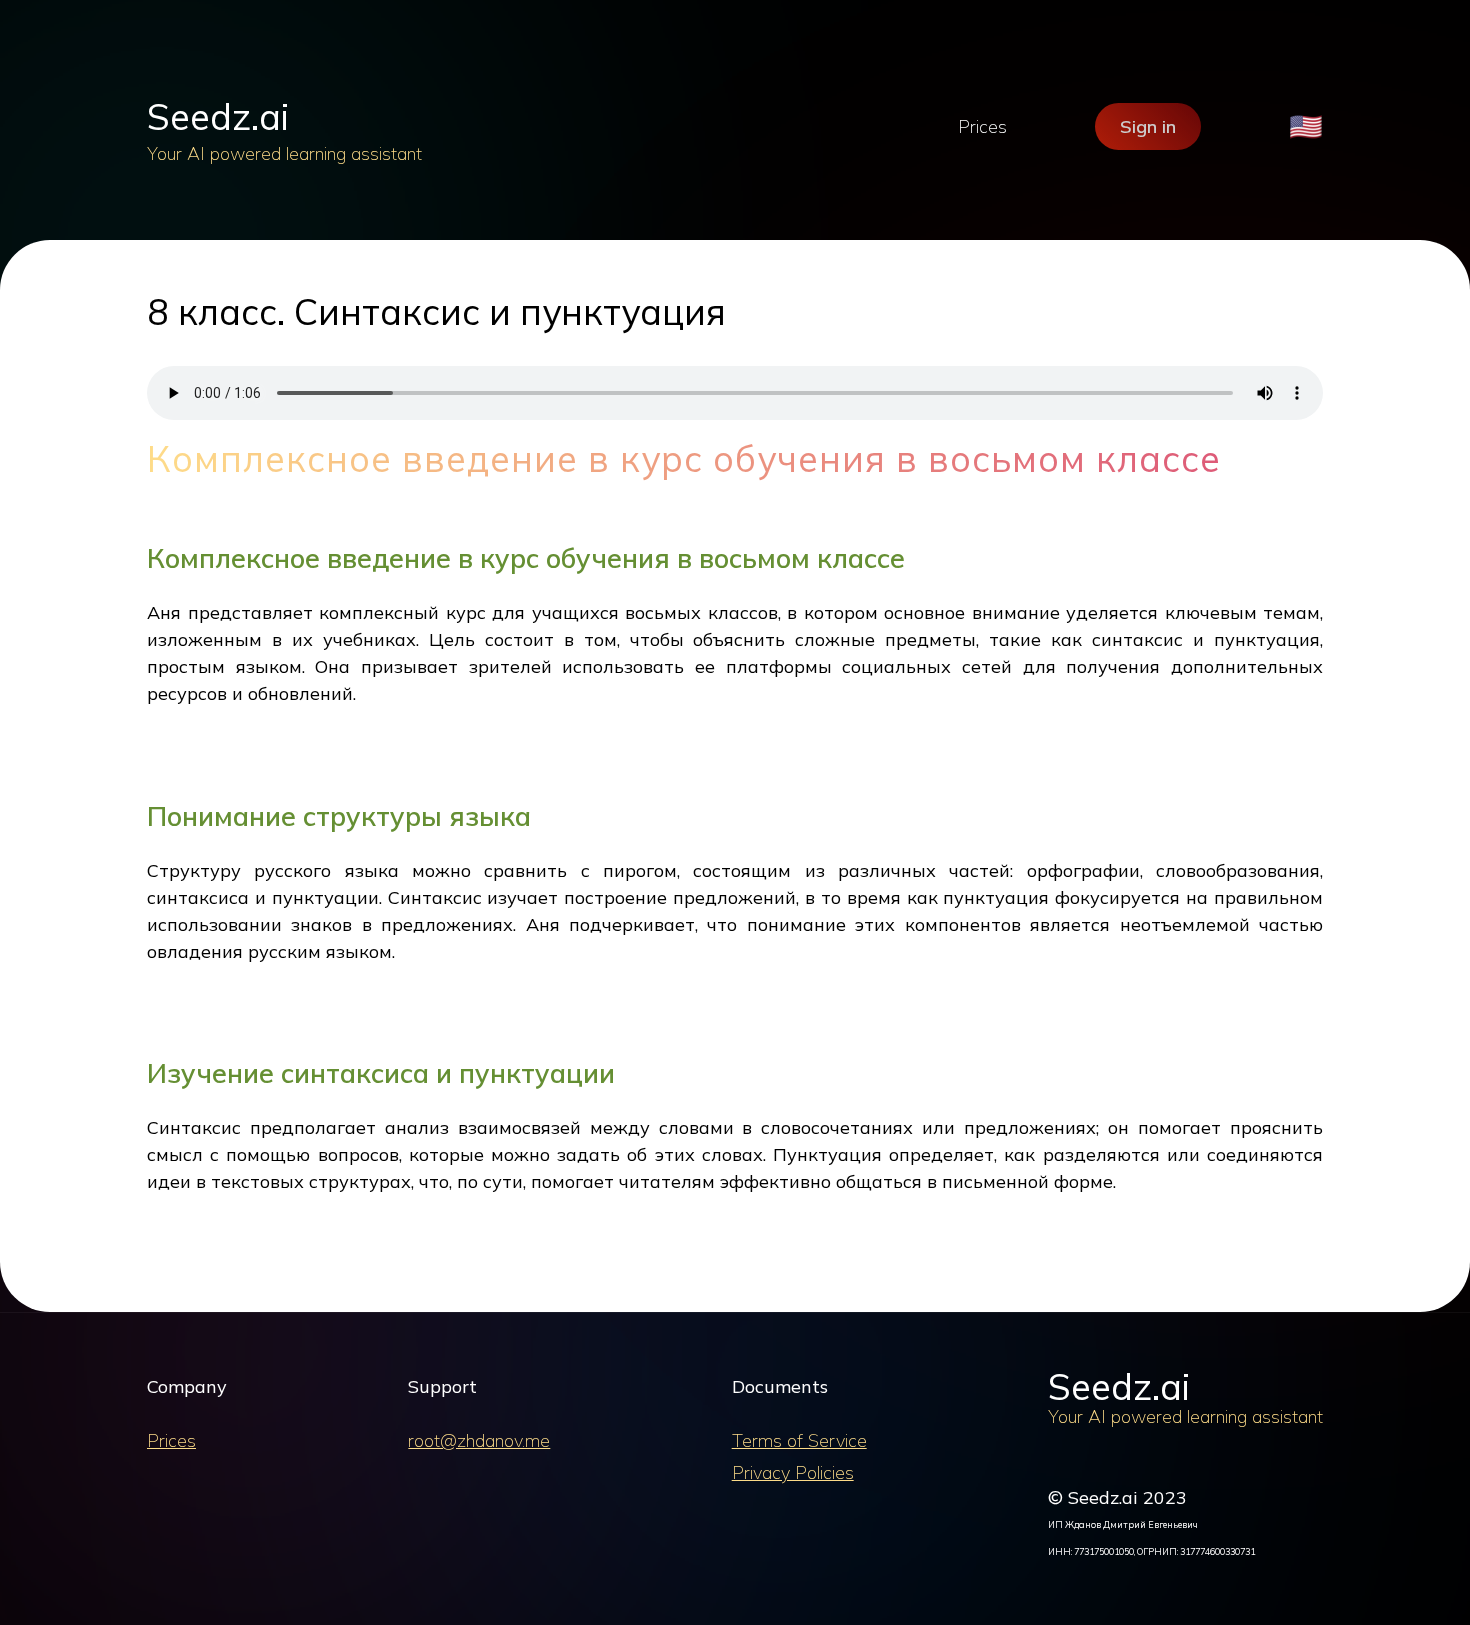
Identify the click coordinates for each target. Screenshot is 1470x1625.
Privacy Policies (793, 1472)
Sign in (1148, 126)
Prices (982, 126)
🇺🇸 (1306, 126)
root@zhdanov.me (479, 1440)
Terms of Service (799, 1440)
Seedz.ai (218, 116)
